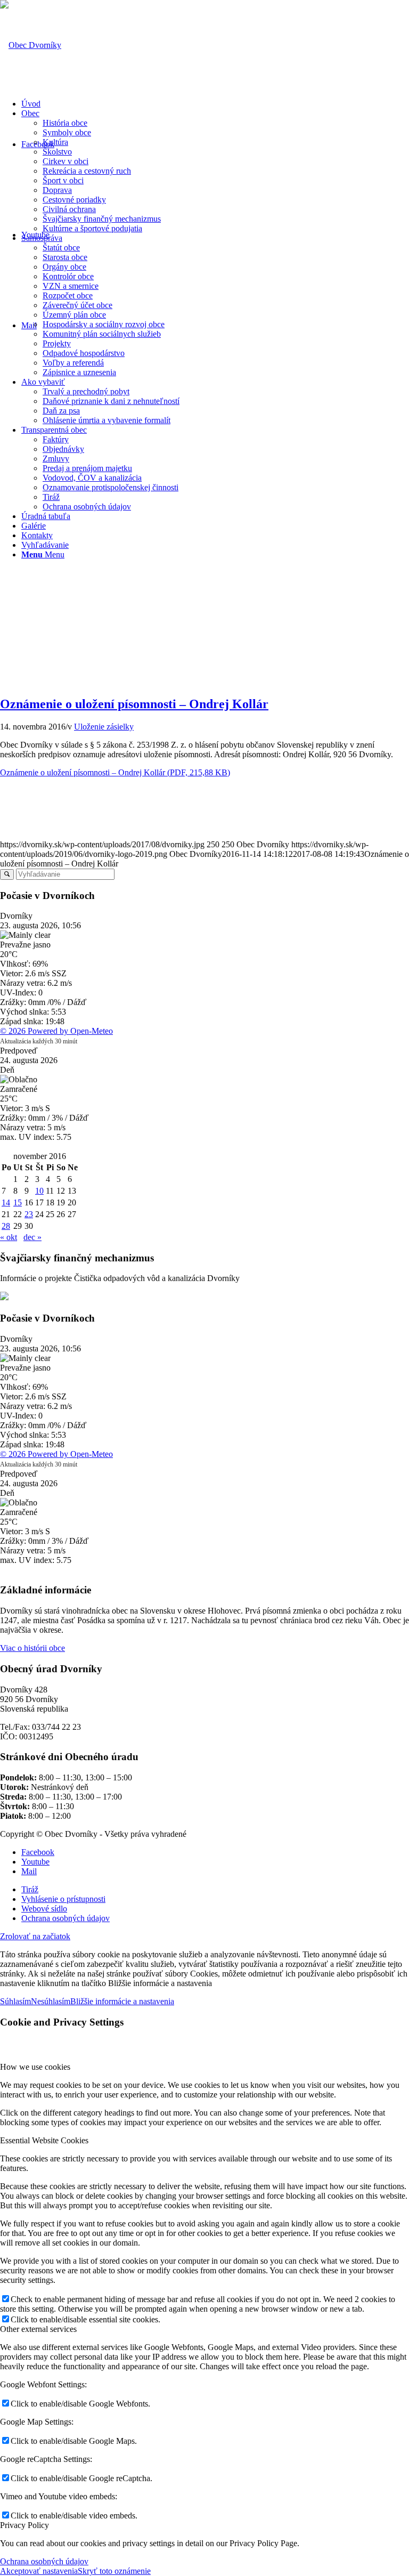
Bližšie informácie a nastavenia (122, 2001)
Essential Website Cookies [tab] (44, 2140)
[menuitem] (215, 104)
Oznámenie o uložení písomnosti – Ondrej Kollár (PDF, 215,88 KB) (115, 772)
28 (6, 1226)
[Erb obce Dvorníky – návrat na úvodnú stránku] (31, 45)
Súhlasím (15, 2001)
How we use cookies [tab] (35, 2067)
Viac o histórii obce (32, 1648)
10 (39, 1191)
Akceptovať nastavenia (39, 2571)
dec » (32, 1237)
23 (29, 1214)
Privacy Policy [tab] (24, 2525)
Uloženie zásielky (104, 727)
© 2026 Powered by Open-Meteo (56, 1031)
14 (6, 1202)
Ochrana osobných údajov (44, 2561)
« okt (9, 1237)
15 (18, 1202)
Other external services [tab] (38, 2329)
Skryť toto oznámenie (114, 2571)
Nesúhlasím (51, 2001)
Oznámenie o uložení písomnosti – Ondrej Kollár (134, 704)
